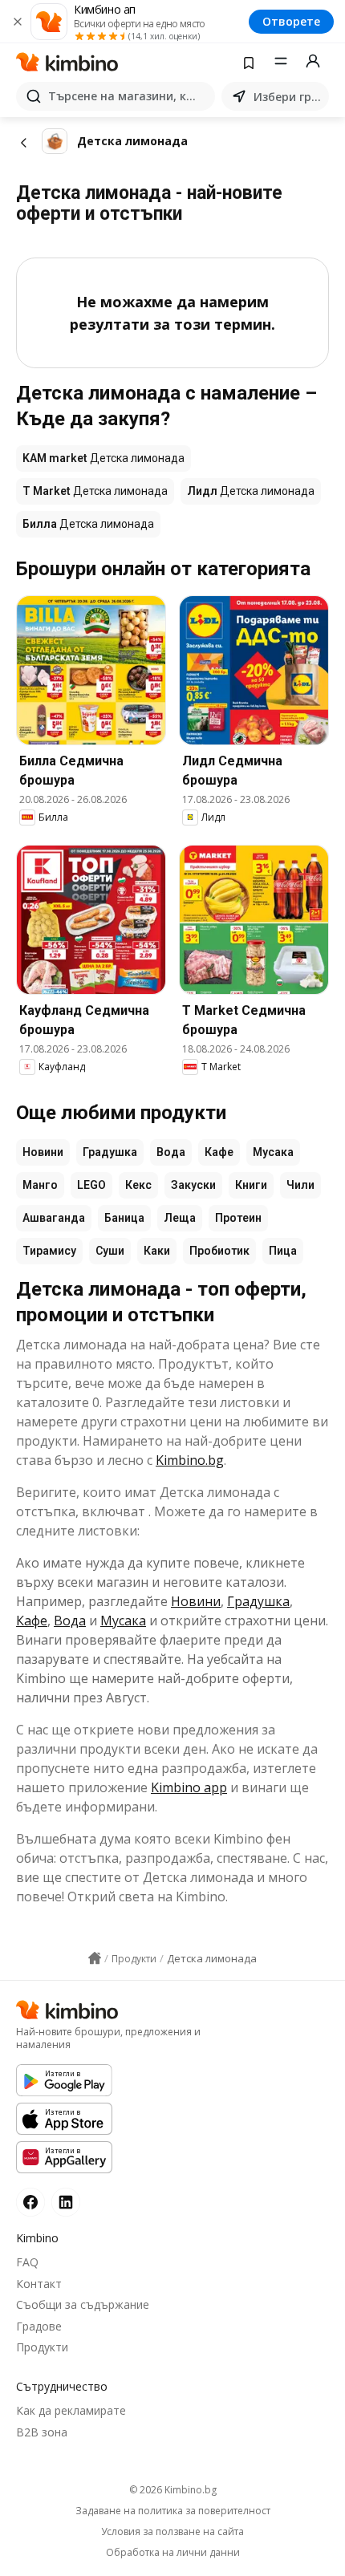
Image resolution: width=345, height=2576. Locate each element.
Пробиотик (219, 1251)
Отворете (291, 21)
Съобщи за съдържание (83, 2304)
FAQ (27, 2262)
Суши (110, 1251)
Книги (251, 1185)
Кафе (219, 1152)
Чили (300, 1185)
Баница (124, 1218)
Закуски (193, 1185)
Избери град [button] (288, 97)
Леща (180, 1218)
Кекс (138, 1185)
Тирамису (49, 1251)
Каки (157, 1251)
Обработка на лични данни (173, 2553)
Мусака (273, 1152)
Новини (43, 1152)
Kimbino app (189, 1787)
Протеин (238, 1218)
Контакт (39, 2284)
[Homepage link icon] (95, 1958)
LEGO (91, 1185)
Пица (283, 1251)
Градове (39, 2326)
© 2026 (173, 2490)
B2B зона (42, 2432)
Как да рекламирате (71, 2410)
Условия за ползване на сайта (172, 2532)
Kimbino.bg (190, 1460)
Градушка (110, 1152)
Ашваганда (54, 1218)
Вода (171, 1152)
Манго (40, 1185)
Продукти (42, 2347)
